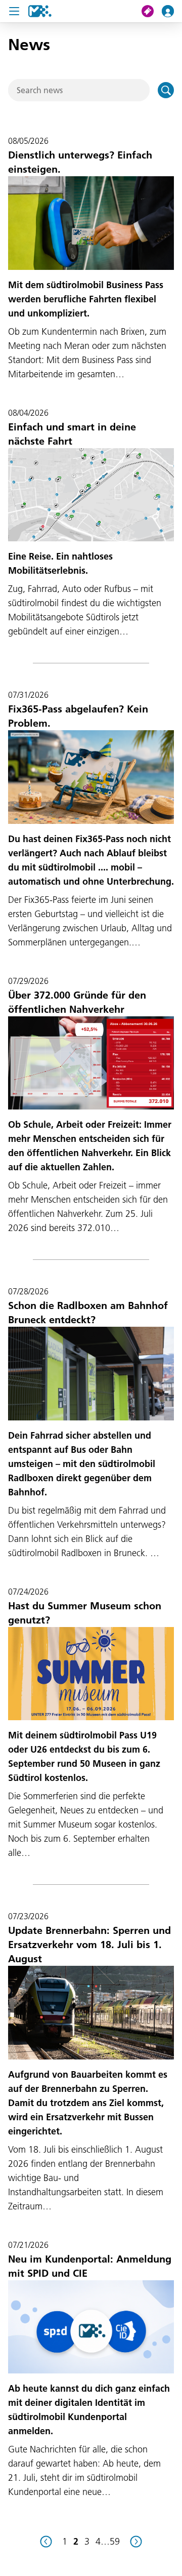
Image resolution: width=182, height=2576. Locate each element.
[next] (136, 2542)
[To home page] (40, 11)
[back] (46, 2542)
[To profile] (172, 11)
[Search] (166, 90)
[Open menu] (14, 11)
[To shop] (152, 11)
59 (115, 2541)
